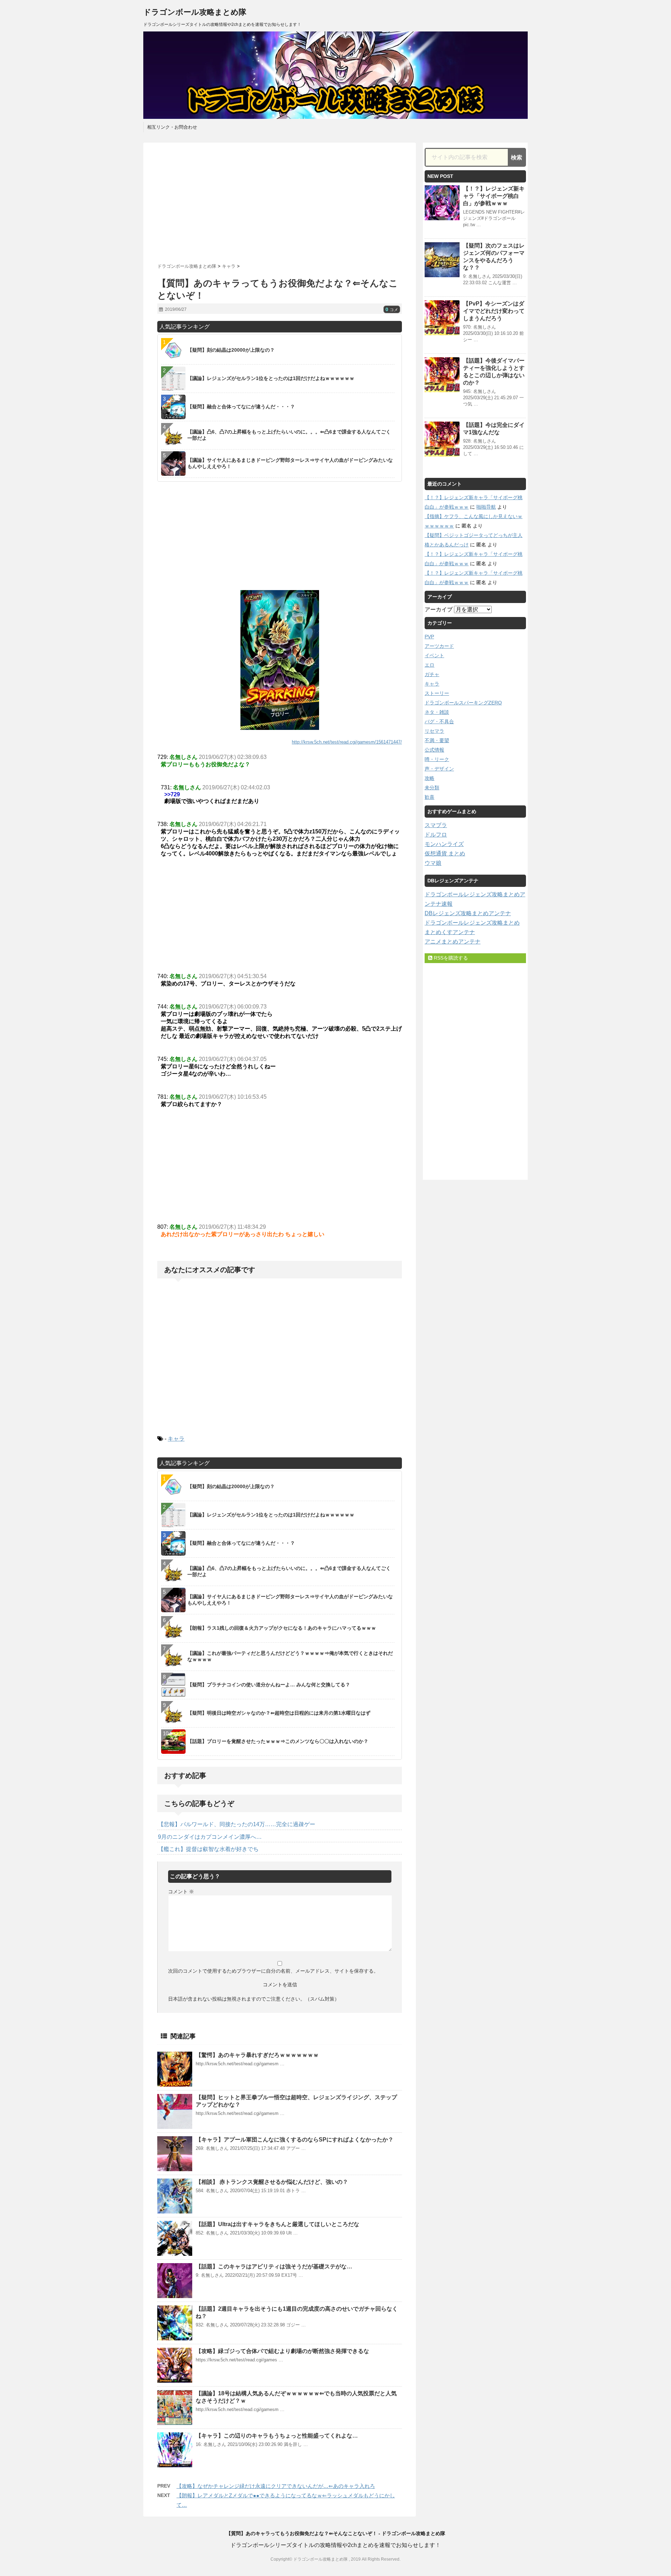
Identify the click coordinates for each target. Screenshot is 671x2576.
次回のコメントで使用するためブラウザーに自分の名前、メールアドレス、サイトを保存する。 (273, 1971)
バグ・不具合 (439, 722)
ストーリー (437, 693)
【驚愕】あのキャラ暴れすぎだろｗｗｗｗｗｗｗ (257, 2055)
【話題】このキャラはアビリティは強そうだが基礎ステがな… (274, 2266)
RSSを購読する (450, 958)
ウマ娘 (433, 863)
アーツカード (439, 646)
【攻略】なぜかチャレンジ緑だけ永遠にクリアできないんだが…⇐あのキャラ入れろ (276, 2486)
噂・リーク (437, 759)
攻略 (430, 778)
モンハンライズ (444, 844)
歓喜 (430, 797)
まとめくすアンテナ (450, 932)
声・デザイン (439, 769)
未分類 (432, 788)
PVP (429, 637)
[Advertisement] (280, 200)
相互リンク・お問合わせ (172, 127)
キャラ (176, 1439)
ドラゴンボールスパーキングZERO (463, 703)
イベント (434, 655)
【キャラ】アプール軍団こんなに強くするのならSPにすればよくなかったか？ (295, 2140)
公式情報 (434, 750)
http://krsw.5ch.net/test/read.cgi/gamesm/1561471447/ (347, 742)
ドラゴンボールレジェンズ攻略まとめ (472, 923)
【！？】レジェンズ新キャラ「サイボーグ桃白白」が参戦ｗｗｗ (494, 196)
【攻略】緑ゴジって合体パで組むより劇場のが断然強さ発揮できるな (282, 2351)
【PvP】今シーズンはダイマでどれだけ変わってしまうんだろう (494, 311)
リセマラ (434, 731)
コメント (181, 1892)
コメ (392, 310)
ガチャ (432, 674)
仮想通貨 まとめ (445, 853)
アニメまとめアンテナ (453, 942)
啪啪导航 (486, 507)
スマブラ (436, 825)
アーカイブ (439, 609)
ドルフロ (436, 835)
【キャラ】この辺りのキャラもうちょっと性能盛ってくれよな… (277, 2436)
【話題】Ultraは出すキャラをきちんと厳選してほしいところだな (277, 2224)
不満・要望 (437, 740)
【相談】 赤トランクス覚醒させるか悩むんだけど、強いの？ (272, 2182)
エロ (430, 665)
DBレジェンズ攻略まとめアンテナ (468, 913)
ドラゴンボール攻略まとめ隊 (195, 12)
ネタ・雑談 (437, 712)
